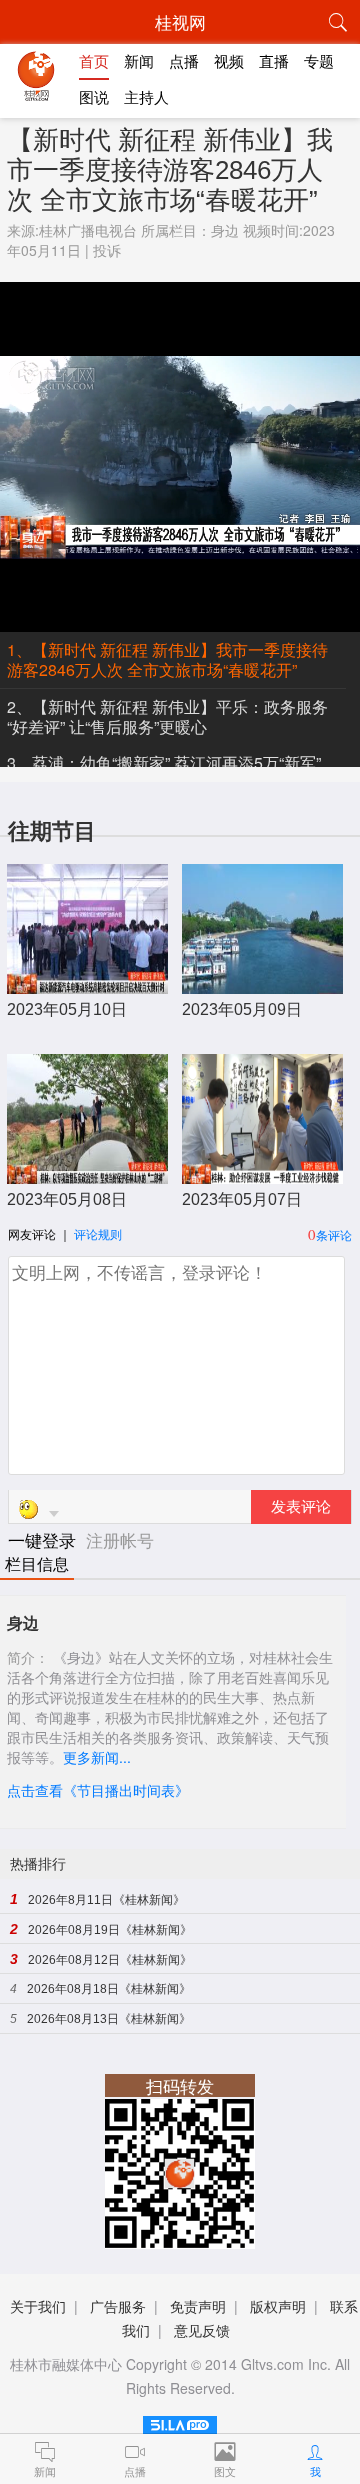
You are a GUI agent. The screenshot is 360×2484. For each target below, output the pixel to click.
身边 (225, 230)
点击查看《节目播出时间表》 (98, 1790)
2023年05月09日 (242, 1009)
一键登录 (44, 1539)
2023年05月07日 (242, 1199)
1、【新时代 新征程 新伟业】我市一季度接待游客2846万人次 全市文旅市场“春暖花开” (167, 659)
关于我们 (38, 2306)
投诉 (107, 250)
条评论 (334, 1234)
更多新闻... (97, 1757)
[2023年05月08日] (87, 1173)
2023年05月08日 (67, 1199)
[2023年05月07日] (262, 1173)
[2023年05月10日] (87, 983)
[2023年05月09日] (262, 983)
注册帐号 (120, 1539)
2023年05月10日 (67, 1009)
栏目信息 (37, 1564)
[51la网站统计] (180, 2421)
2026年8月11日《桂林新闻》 (106, 1900)
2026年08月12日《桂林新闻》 (110, 1960)
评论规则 (98, 1233)
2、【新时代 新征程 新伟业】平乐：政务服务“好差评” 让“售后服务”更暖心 (167, 716)
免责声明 (198, 2306)
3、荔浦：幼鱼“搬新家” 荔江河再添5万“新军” (164, 762)
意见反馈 (202, 2330)
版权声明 (278, 2306)
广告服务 (118, 2306)
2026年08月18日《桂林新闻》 (109, 1989)
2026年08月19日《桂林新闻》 (110, 1930)
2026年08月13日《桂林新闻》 (109, 2019)
